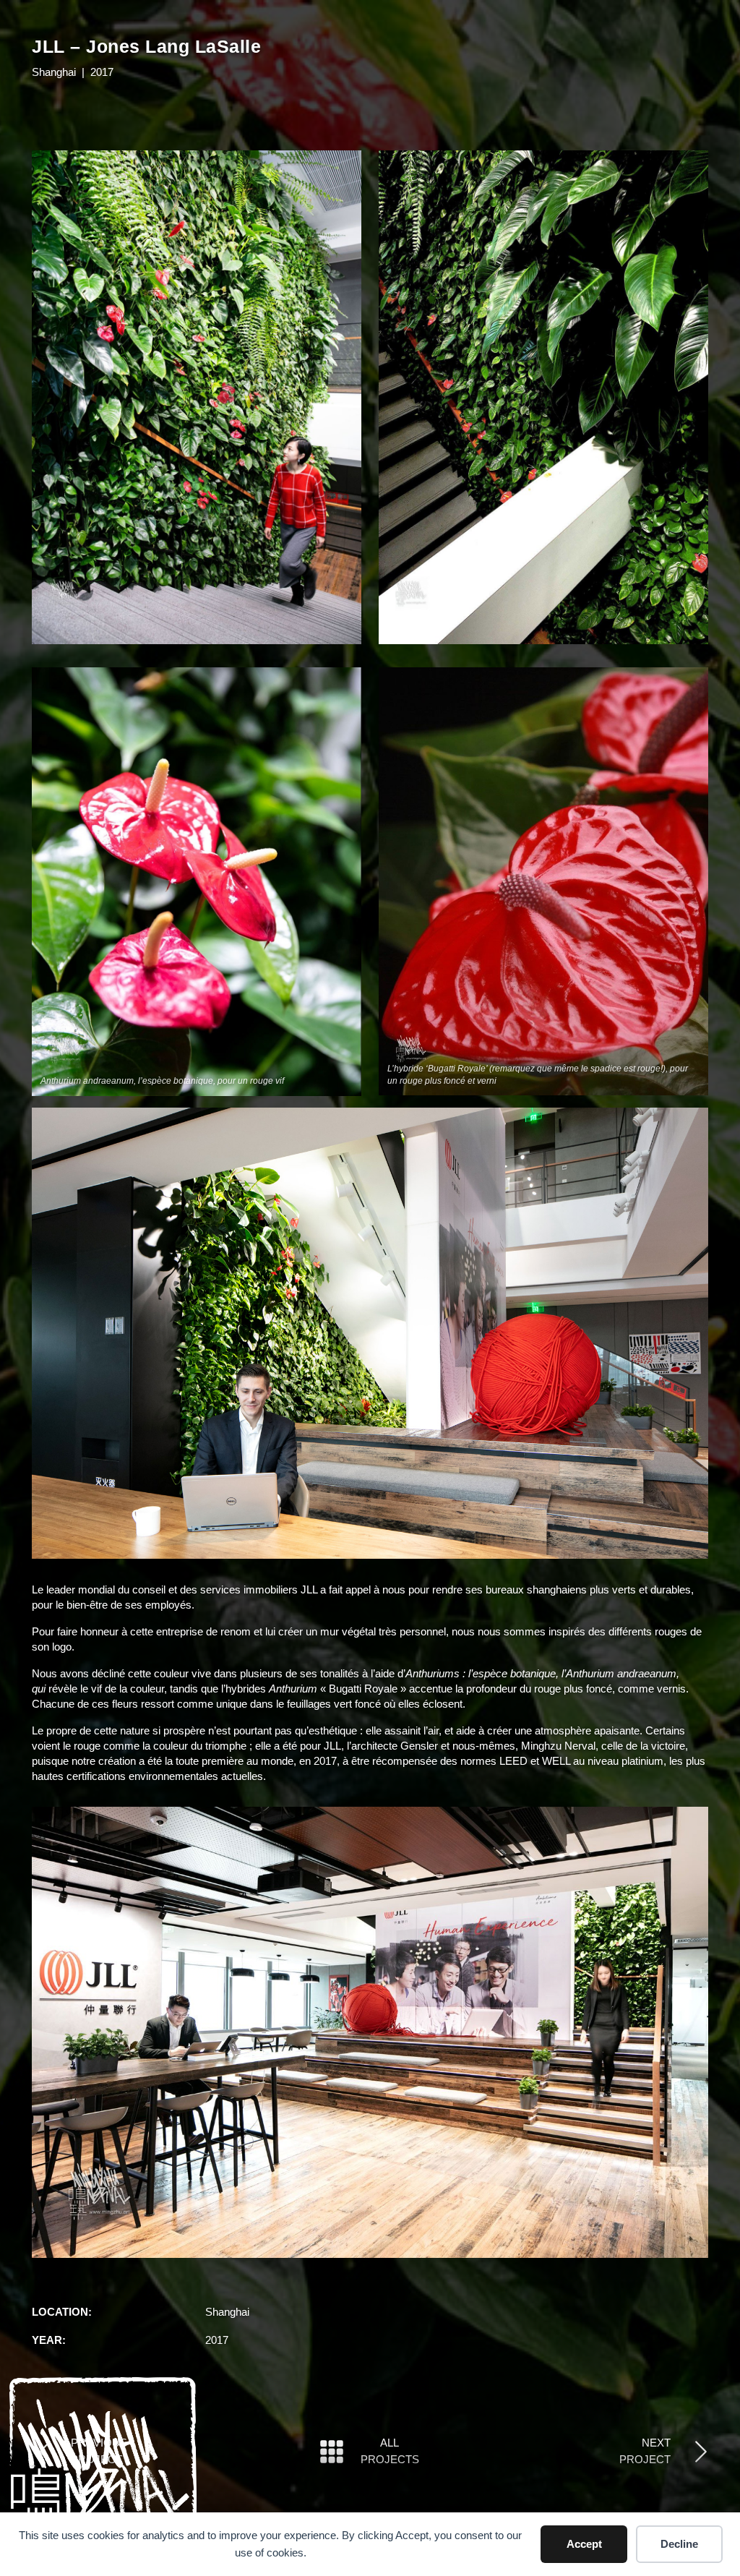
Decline (679, 2544)
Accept (584, 2544)
